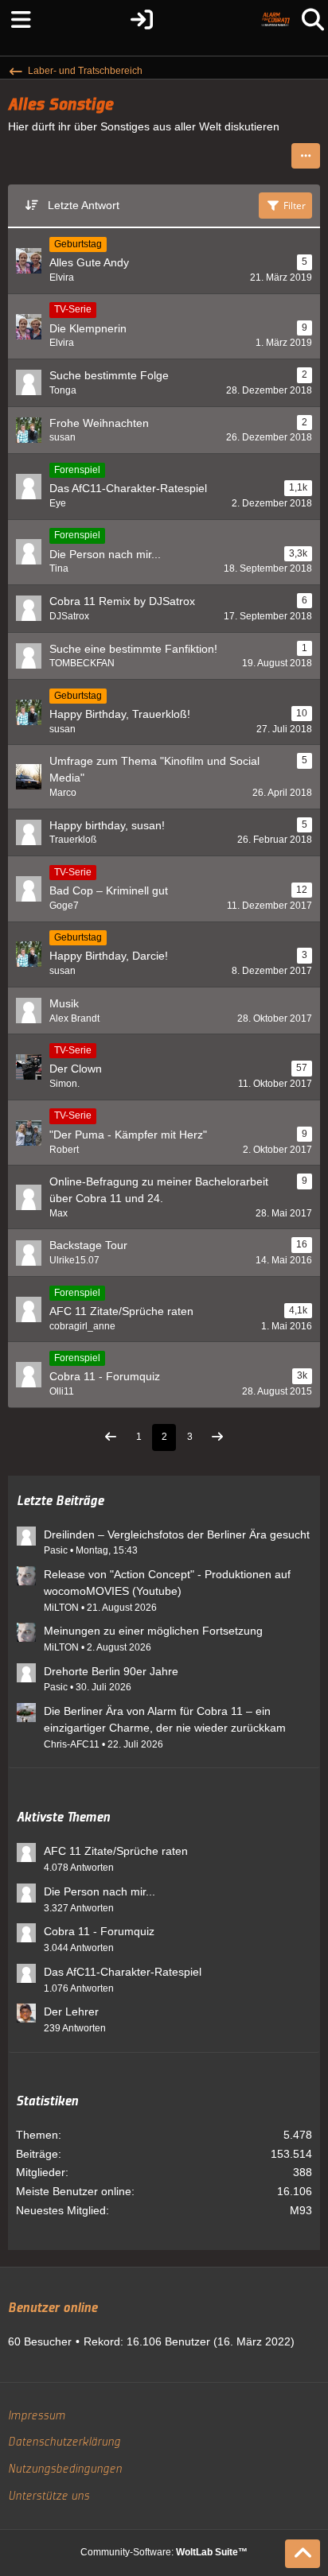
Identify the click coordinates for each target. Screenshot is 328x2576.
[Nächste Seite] (217, 1438)
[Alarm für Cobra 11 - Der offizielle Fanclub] (275, 20)
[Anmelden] (142, 20)
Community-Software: (164, 2552)
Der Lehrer (71, 2012)
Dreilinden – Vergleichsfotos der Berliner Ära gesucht (177, 1534)
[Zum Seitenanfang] (303, 2554)
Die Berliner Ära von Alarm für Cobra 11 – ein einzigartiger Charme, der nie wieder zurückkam (165, 1719)
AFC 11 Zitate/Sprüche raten (116, 1851)
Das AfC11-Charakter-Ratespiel (123, 1972)
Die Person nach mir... (100, 1891)
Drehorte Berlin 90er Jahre (111, 1671)
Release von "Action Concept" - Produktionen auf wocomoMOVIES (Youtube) (167, 1583)
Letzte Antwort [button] (84, 205)
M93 (301, 2210)
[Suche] (312, 20)
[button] (306, 156)
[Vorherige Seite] (111, 1438)
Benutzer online (53, 2308)
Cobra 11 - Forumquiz (99, 1931)
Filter (295, 206)
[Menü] (16, 20)
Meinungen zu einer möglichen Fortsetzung (153, 1631)
